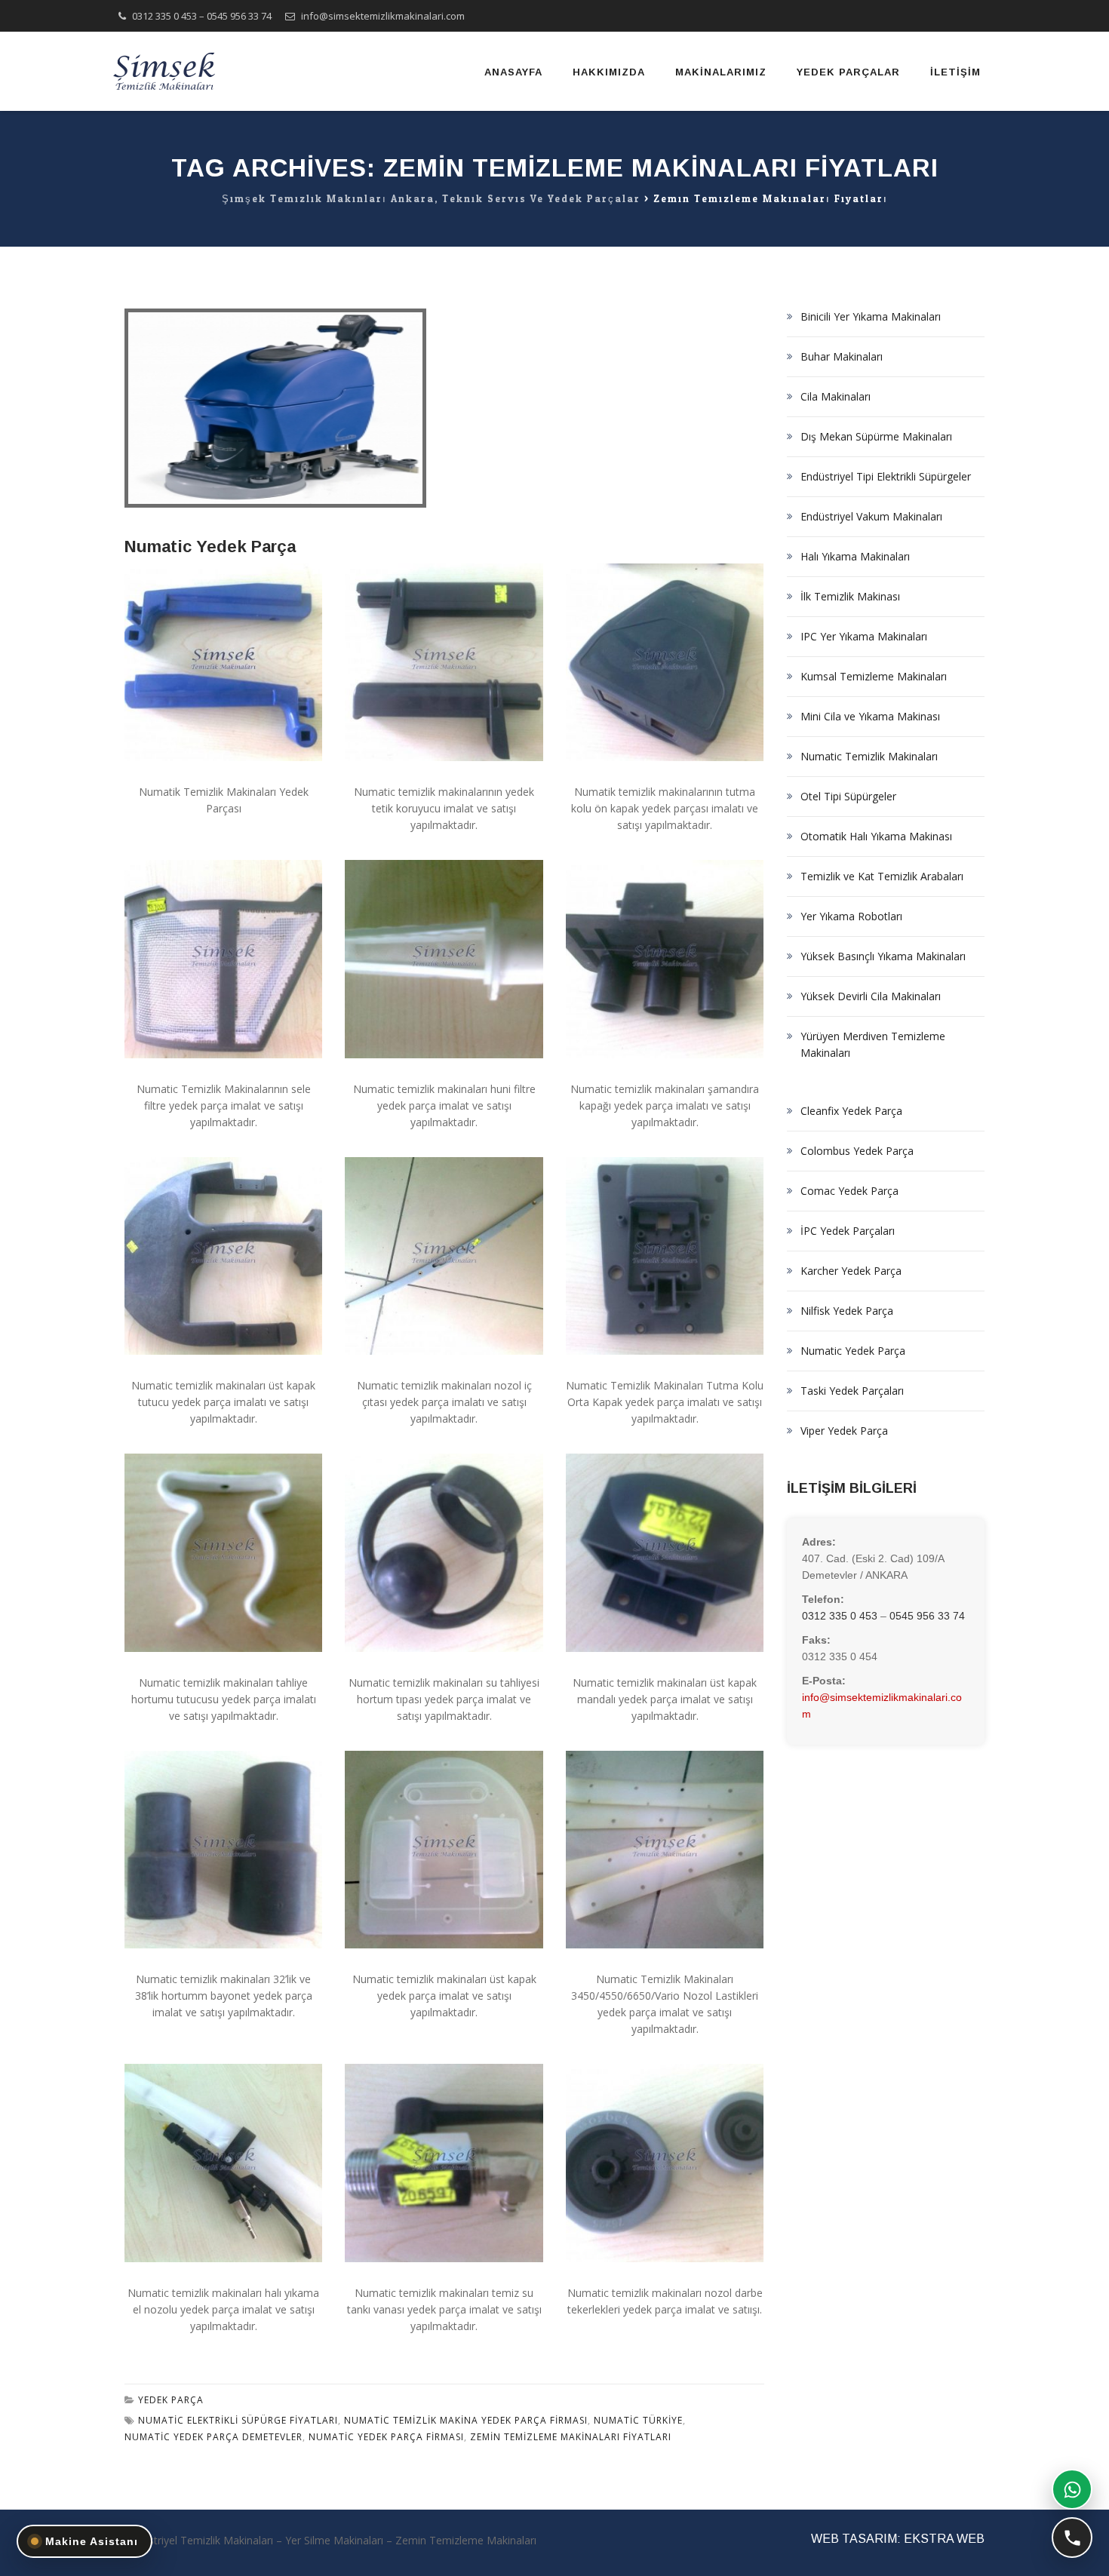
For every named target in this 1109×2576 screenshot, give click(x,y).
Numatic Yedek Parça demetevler (214, 2437)
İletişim (955, 72)
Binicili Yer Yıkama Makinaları (871, 316)
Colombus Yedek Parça (857, 1151)
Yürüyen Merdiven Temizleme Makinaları (873, 1044)
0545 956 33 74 (239, 16)
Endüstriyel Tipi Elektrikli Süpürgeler (886, 476)
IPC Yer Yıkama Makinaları (864, 636)
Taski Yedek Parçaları (852, 1391)
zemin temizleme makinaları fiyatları (571, 2437)
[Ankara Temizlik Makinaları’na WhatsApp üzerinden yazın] (1072, 2489)
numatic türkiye (638, 2420)
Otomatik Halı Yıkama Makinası (876, 836)
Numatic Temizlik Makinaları (869, 756)
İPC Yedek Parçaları (848, 1231)
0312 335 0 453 (164, 16)
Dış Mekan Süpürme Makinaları (876, 436)
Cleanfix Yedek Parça (851, 1111)
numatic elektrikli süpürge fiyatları (238, 2420)
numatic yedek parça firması (386, 2437)
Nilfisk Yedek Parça (847, 1311)
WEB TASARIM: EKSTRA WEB (898, 2539)
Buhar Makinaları (842, 356)
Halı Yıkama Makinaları (855, 556)
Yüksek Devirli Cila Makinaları (871, 996)
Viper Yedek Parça (844, 1431)
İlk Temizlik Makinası (850, 596)
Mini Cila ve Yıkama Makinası (870, 716)
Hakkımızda (609, 72)
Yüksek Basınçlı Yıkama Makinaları (883, 956)
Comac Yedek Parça (849, 1191)
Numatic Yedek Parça (210, 547)
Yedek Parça (171, 2400)
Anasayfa (513, 72)
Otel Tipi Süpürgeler (848, 796)
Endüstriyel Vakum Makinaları (871, 516)
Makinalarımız (721, 72)
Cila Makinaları (836, 396)
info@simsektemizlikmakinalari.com (383, 16)
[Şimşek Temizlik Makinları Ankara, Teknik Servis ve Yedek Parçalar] (166, 71)
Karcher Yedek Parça (851, 1271)
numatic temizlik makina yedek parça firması (466, 2420)
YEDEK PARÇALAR (848, 72)
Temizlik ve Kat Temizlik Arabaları (882, 876)
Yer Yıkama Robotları (851, 916)
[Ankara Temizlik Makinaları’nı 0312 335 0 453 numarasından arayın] (1072, 2538)
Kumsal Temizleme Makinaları (874, 676)
